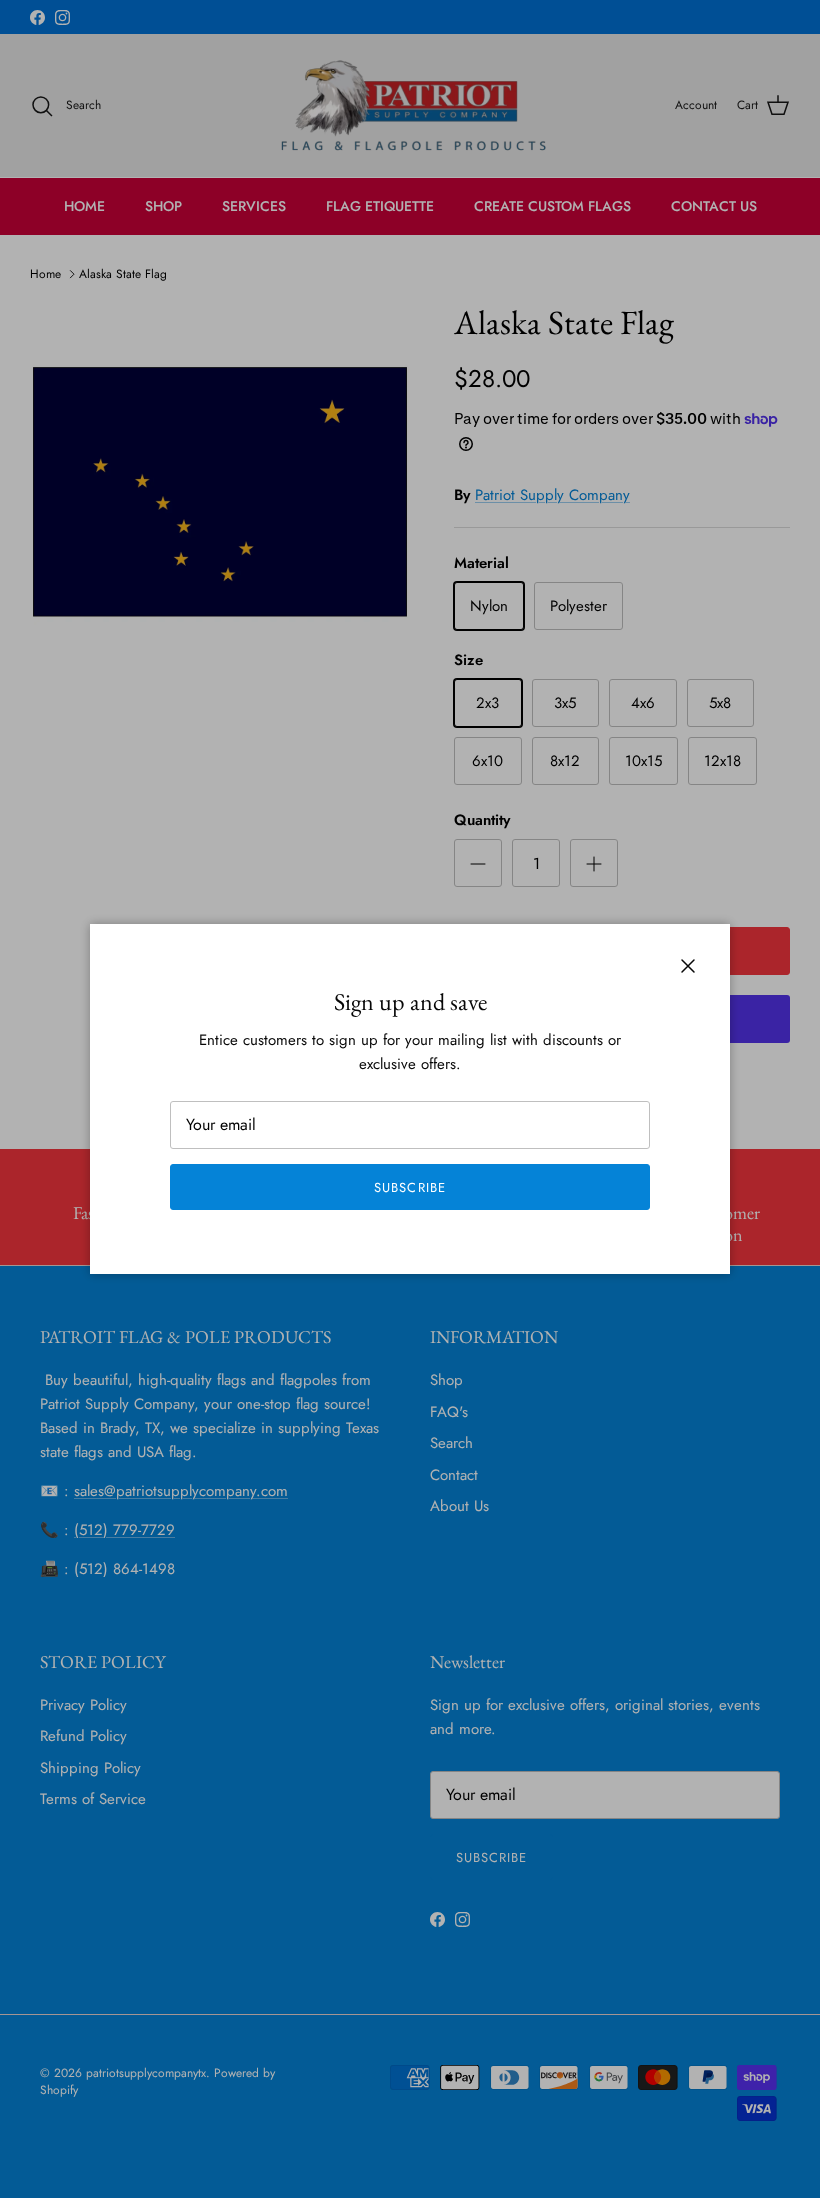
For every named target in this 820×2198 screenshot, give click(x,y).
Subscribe (409, 1187)
